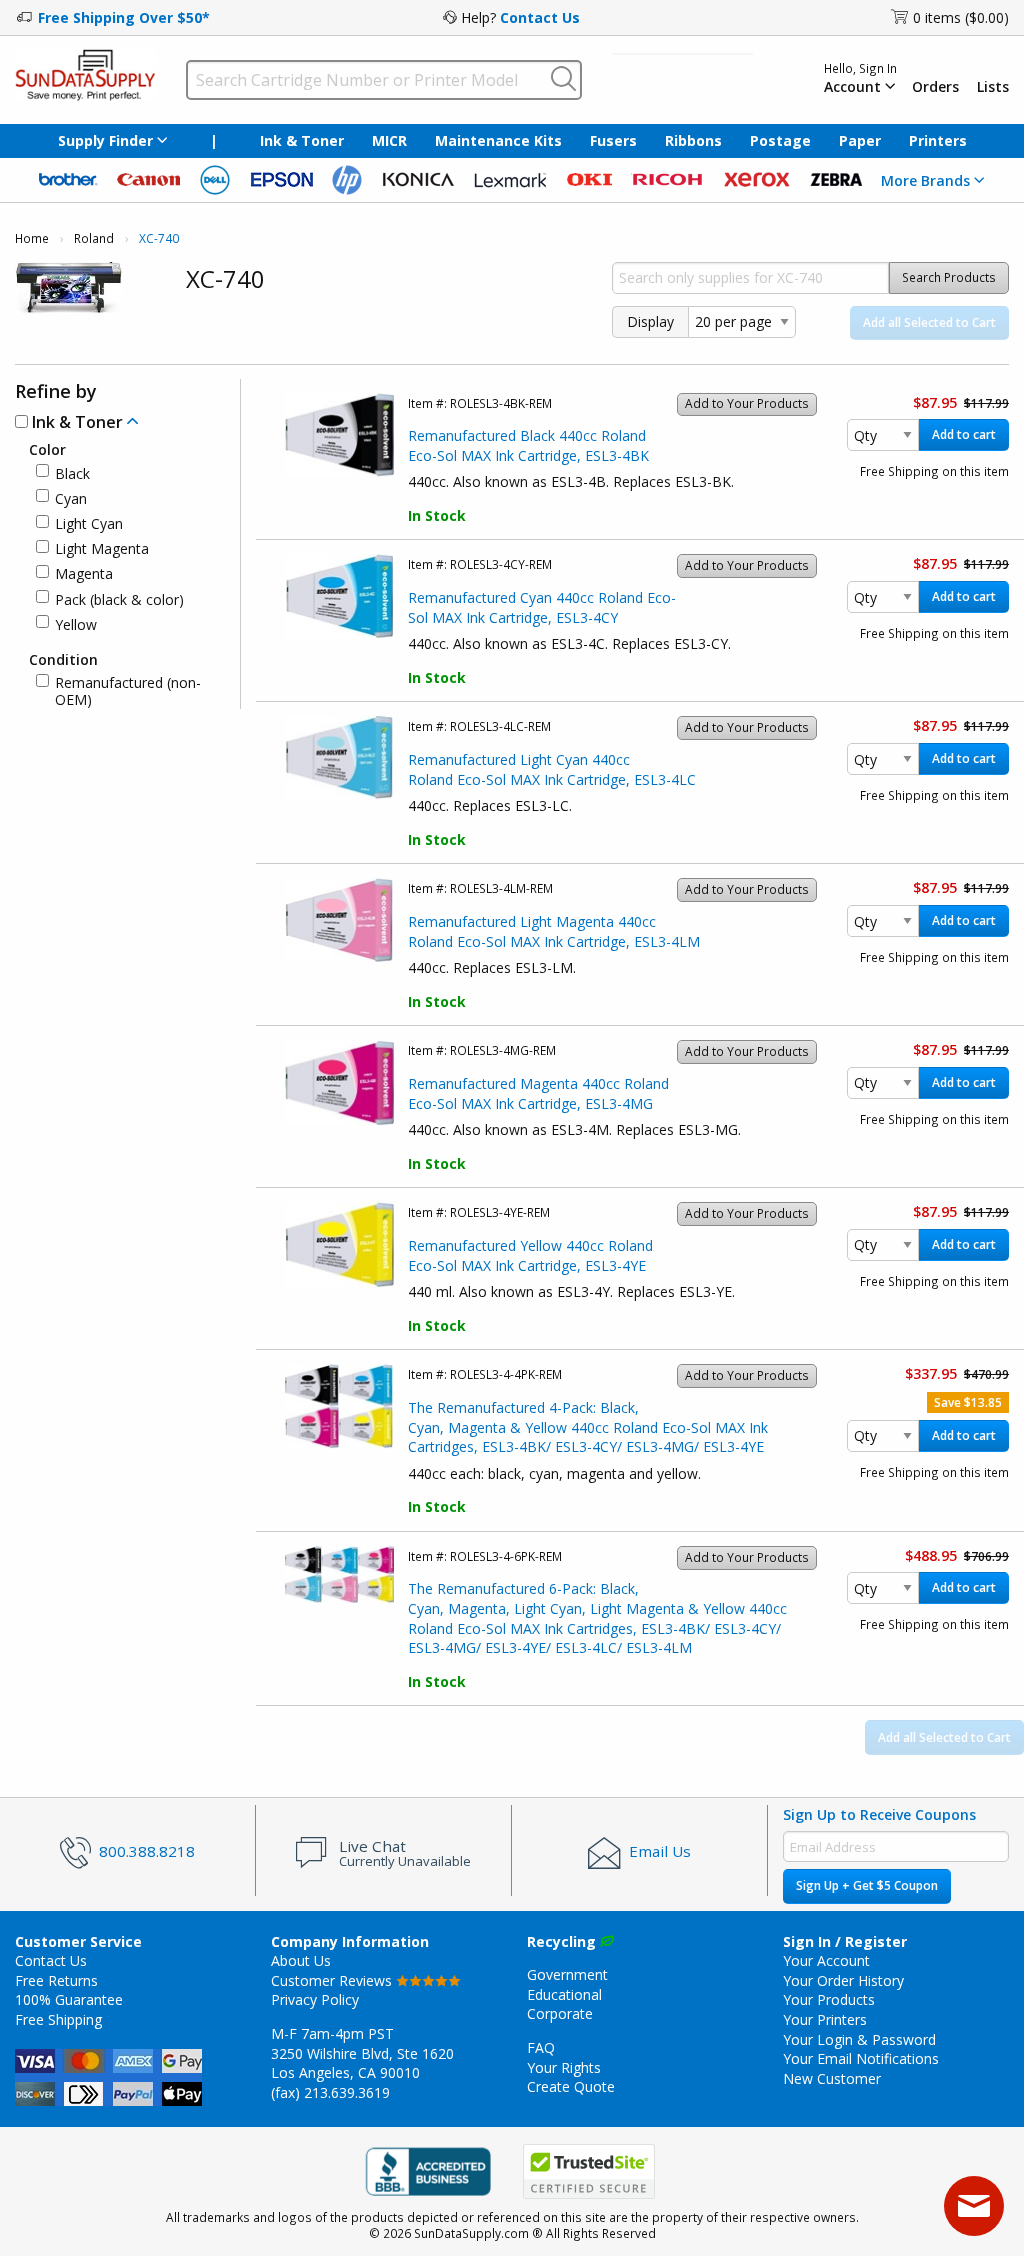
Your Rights (564, 2067)
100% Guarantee (69, 1999)
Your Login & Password (859, 2039)
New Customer (832, 2078)
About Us (301, 1960)
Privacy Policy (315, 1999)
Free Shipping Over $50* (124, 17)
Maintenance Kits (498, 140)
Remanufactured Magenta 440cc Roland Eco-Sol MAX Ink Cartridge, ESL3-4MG (538, 1093)
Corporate (560, 2013)
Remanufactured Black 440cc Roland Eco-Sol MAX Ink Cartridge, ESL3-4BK (528, 445)
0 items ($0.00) (961, 17)
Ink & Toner (302, 140)
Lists (993, 87)
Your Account (826, 1960)
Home (32, 238)
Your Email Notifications (861, 2058)
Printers (938, 140)
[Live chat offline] (974, 2206)
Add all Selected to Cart (929, 322)
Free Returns (56, 1980)
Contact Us (540, 17)
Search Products (949, 277)
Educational (564, 1994)
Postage (780, 140)
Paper (860, 140)
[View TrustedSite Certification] (589, 2171)
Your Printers (825, 2019)
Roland (94, 238)
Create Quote (571, 2086)
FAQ (541, 2047)
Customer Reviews (333, 1980)
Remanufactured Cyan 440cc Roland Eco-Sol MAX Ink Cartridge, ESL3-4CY (542, 607)
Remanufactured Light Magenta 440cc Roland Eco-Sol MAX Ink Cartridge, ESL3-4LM (554, 931)
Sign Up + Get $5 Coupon (867, 1885)
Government (567, 1974)
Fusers (613, 140)
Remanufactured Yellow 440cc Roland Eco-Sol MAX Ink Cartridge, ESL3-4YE (530, 1255)
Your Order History (843, 1980)
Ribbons (693, 140)
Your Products (829, 1999)
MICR (389, 140)
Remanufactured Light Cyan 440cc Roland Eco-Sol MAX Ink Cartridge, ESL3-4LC (552, 769)
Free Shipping (58, 2019)
